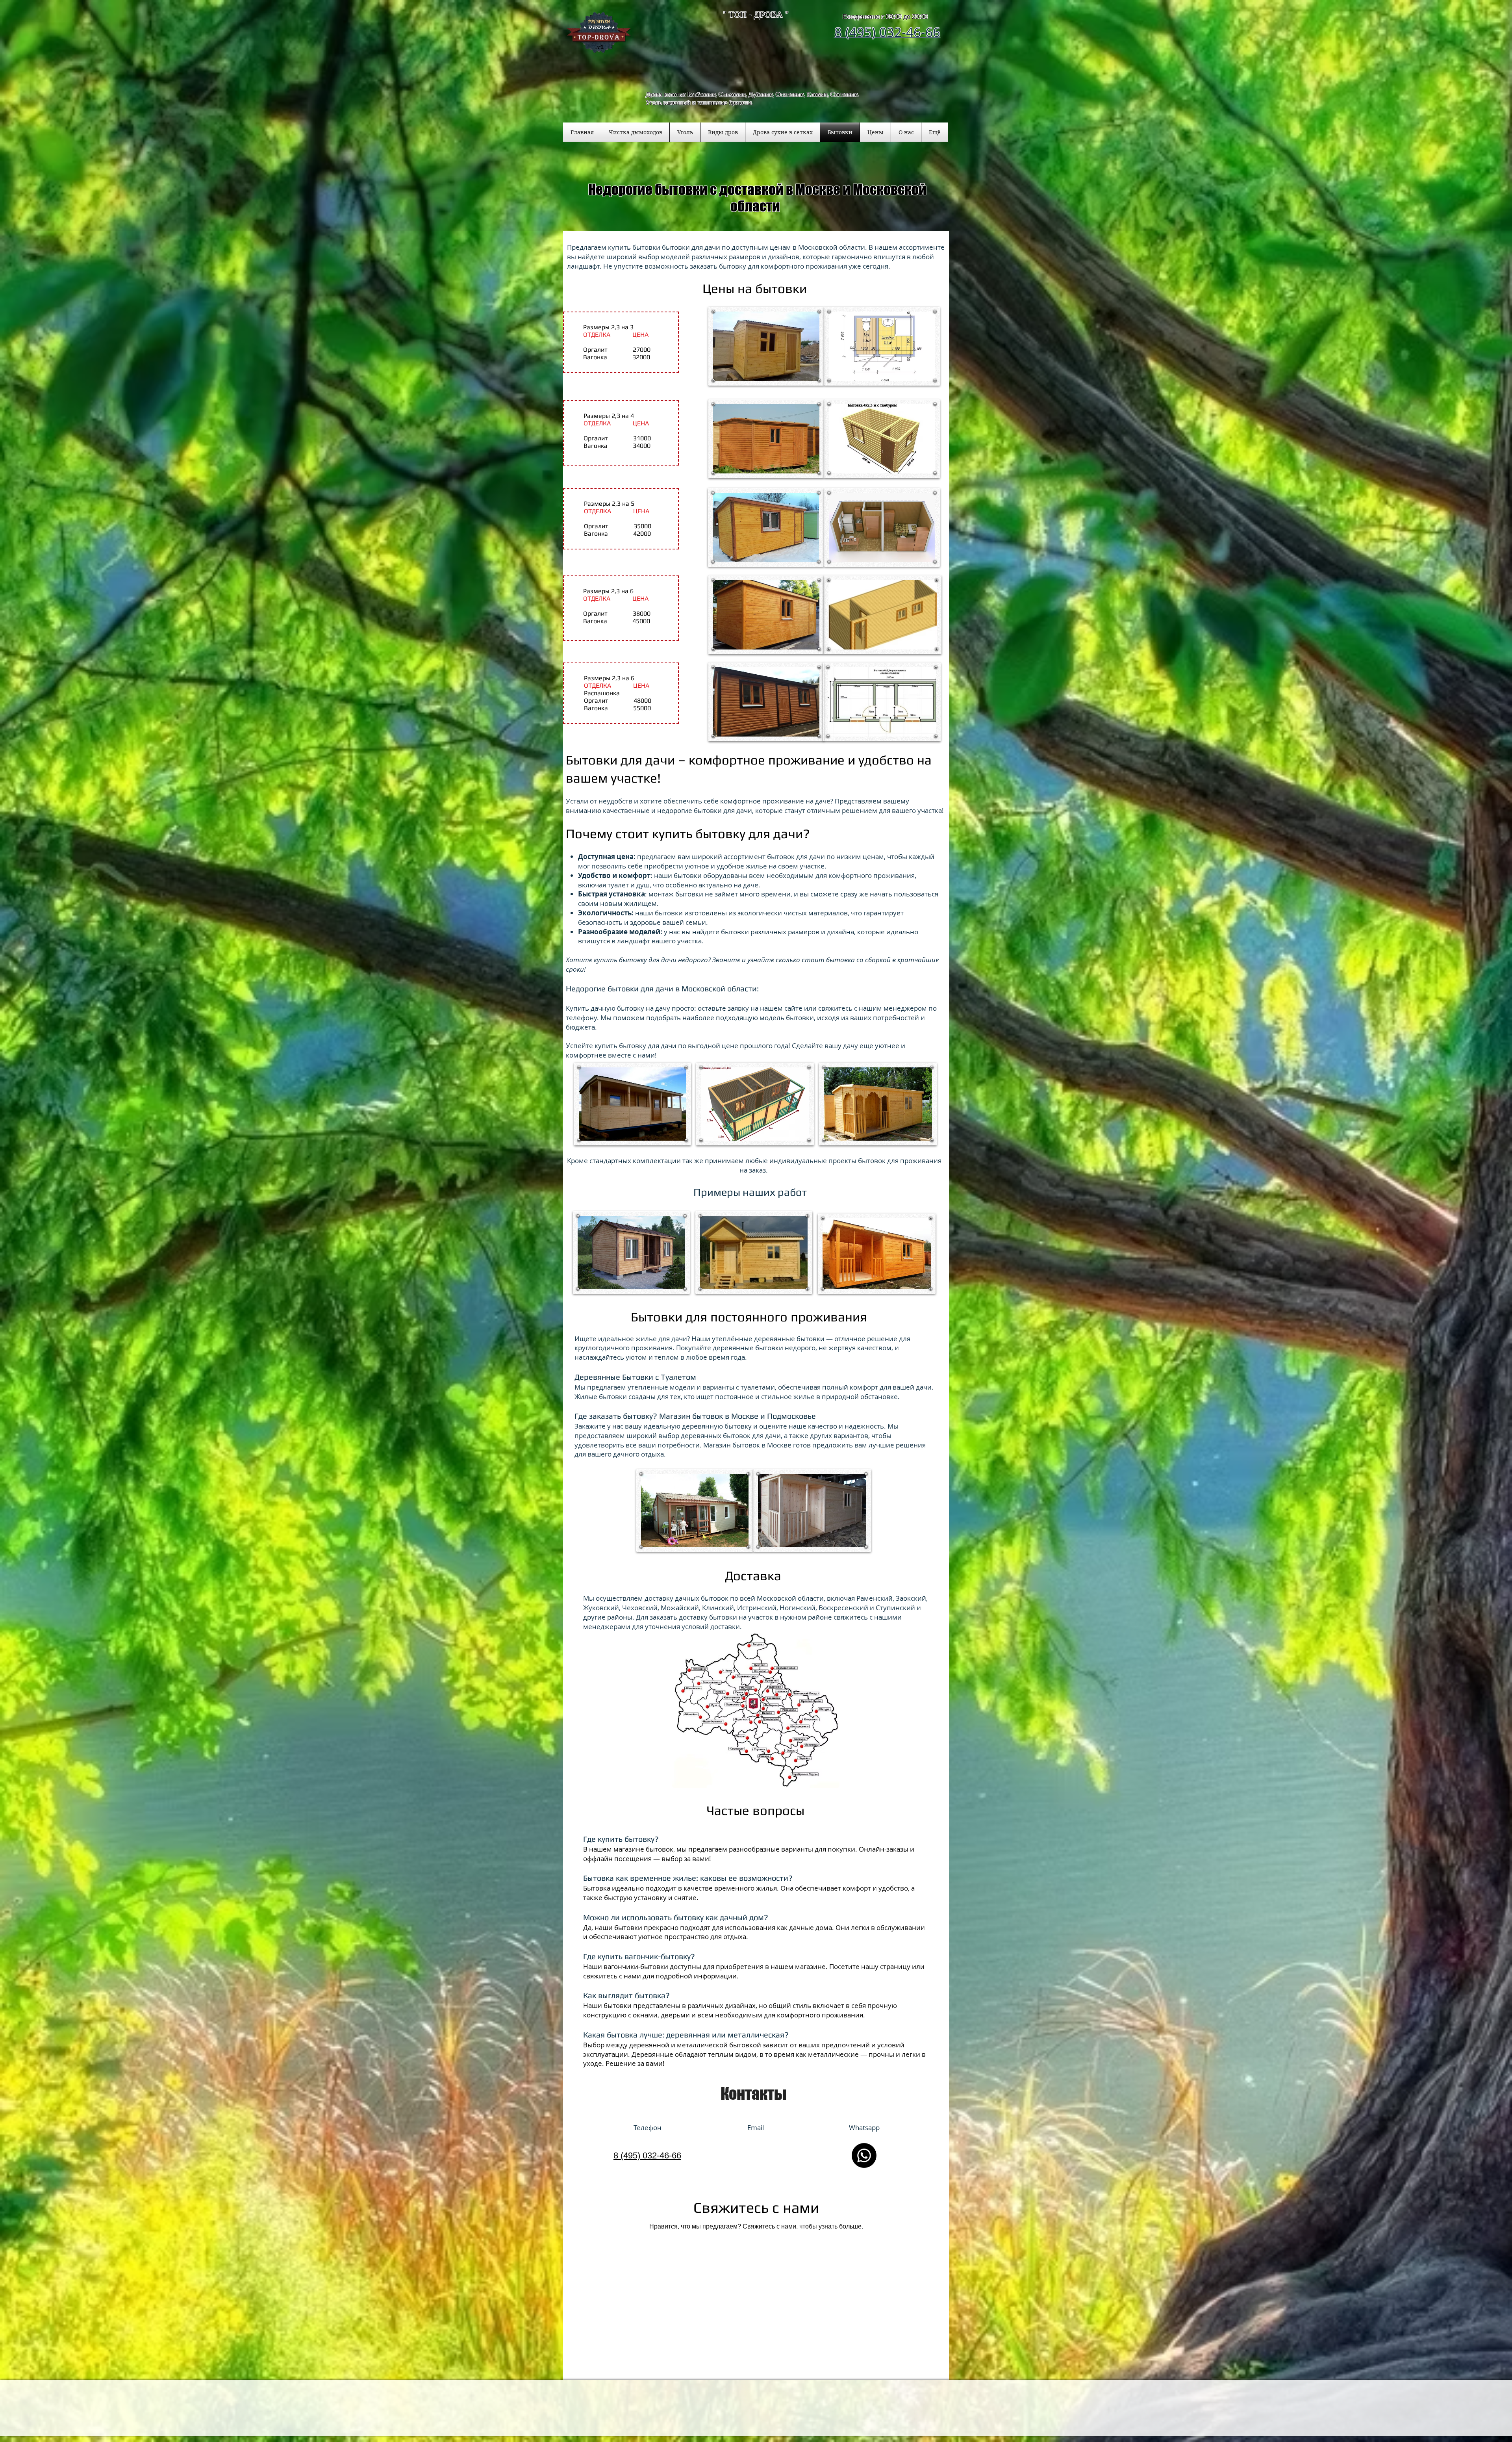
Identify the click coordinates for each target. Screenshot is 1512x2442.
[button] (723, 132)
